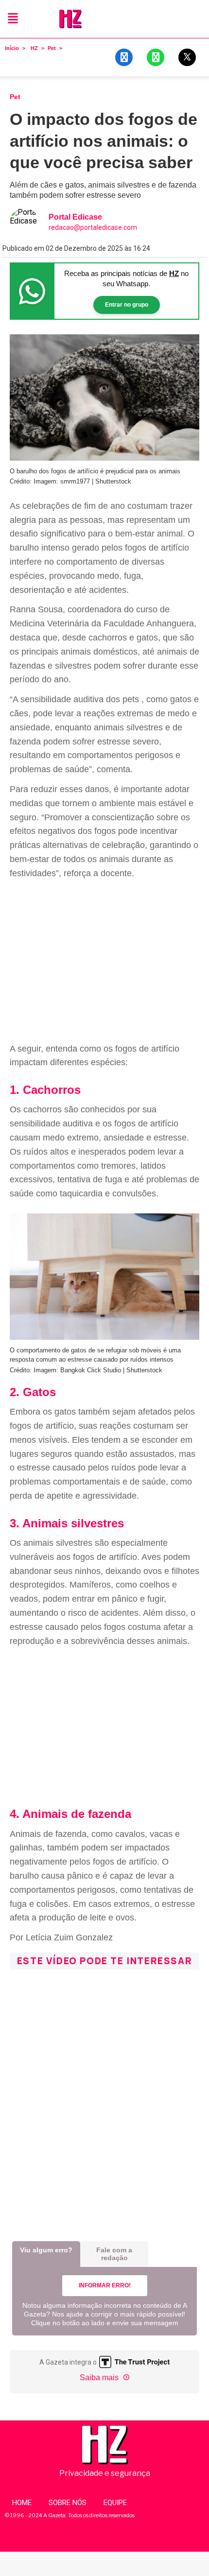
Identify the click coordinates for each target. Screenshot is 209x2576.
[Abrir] (13, 19)
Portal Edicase (75, 217)
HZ (34, 48)
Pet (52, 48)
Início (12, 48)
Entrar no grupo (127, 305)
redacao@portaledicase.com (93, 227)
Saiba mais (100, 2377)
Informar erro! (105, 2285)
